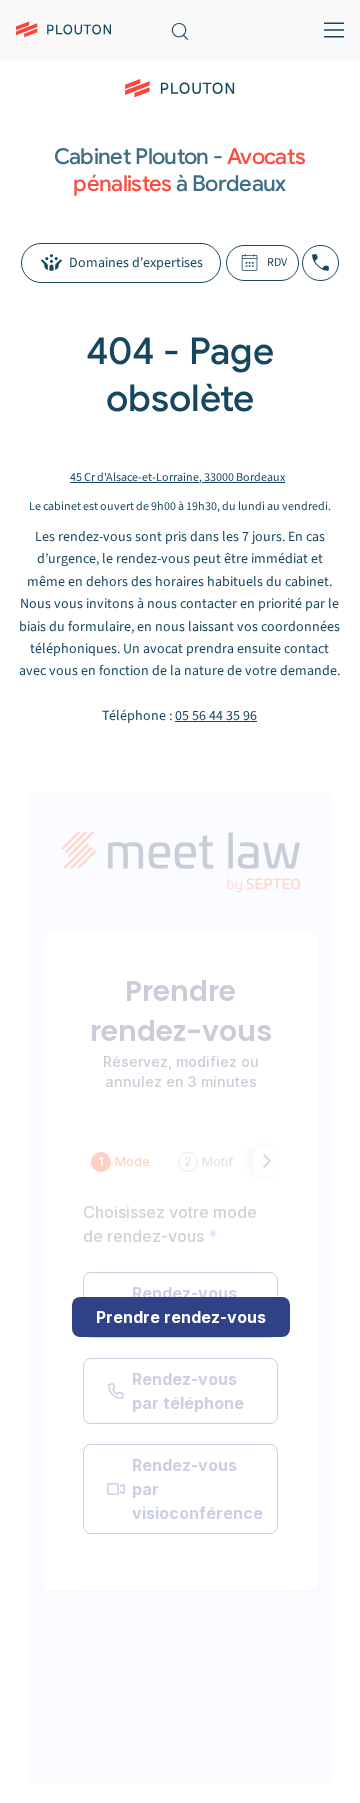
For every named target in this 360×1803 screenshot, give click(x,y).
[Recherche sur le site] (180, 30)
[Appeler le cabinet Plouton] (320, 263)
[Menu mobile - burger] (329, 30)
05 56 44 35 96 (216, 716)
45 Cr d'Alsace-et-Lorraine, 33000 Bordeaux (177, 477)
